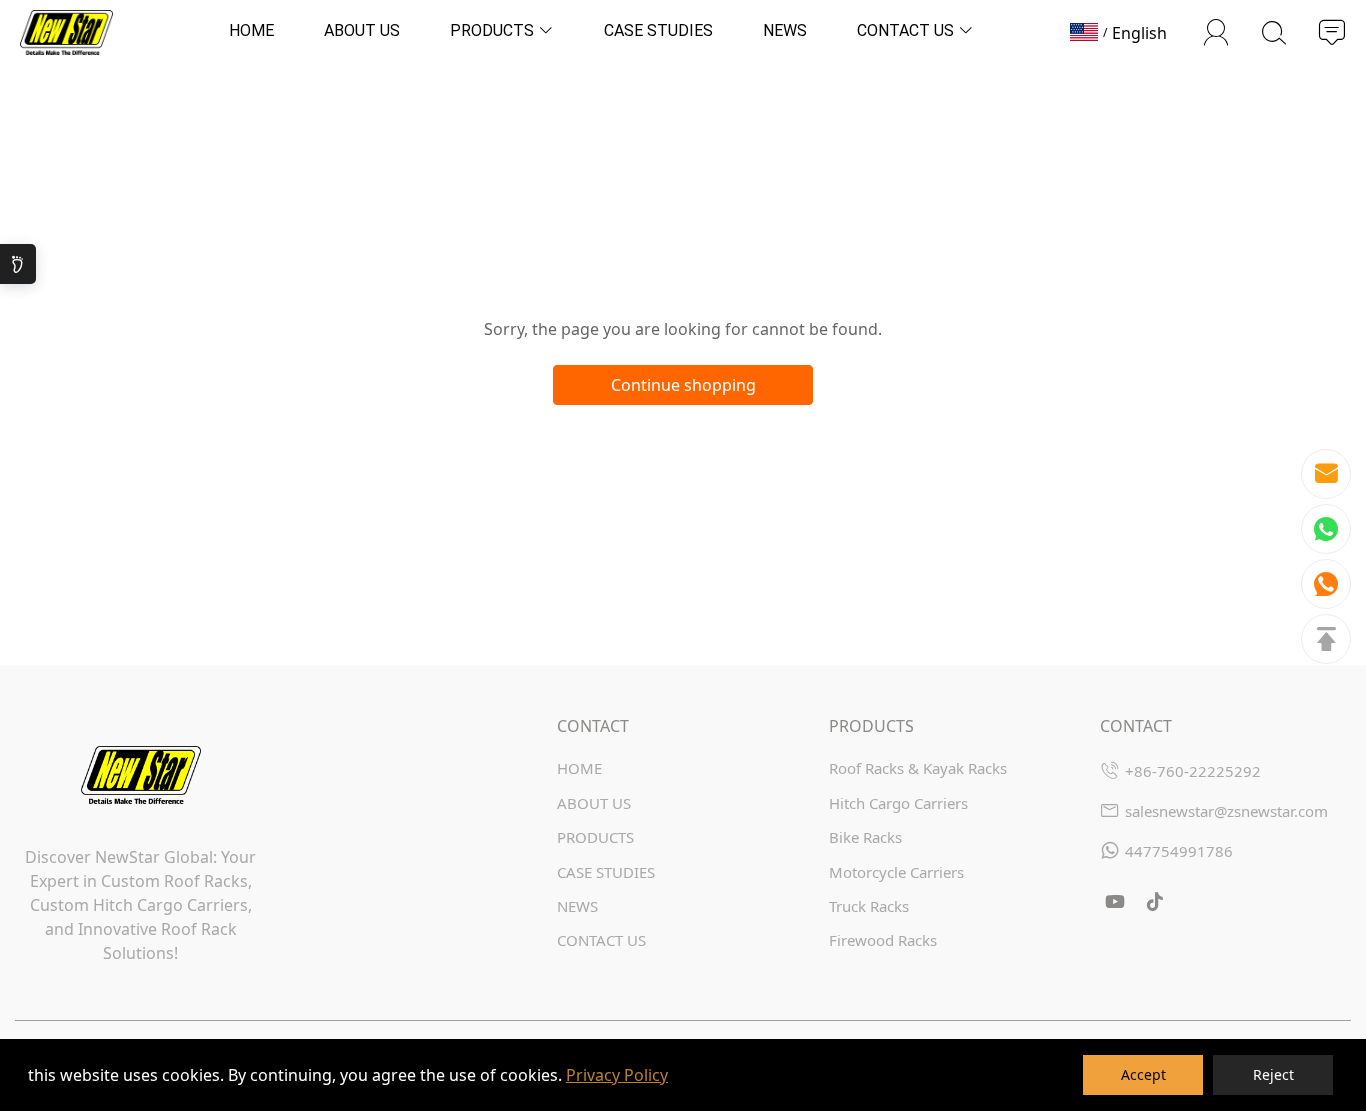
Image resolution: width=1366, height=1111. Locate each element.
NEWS (577, 906)
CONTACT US (601, 940)
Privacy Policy (617, 1075)
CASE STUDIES (606, 872)
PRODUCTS (595, 837)
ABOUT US (594, 803)
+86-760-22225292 (1193, 771)
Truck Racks (869, 906)
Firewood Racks (883, 940)
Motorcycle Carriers (896, 872)
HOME (579, 768)
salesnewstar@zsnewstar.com (1226, 811)
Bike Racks (865, 837)
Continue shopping (683, 385)
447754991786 (1179, 851)
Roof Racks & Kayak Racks (918, 768)
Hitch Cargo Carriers (898, 803)
